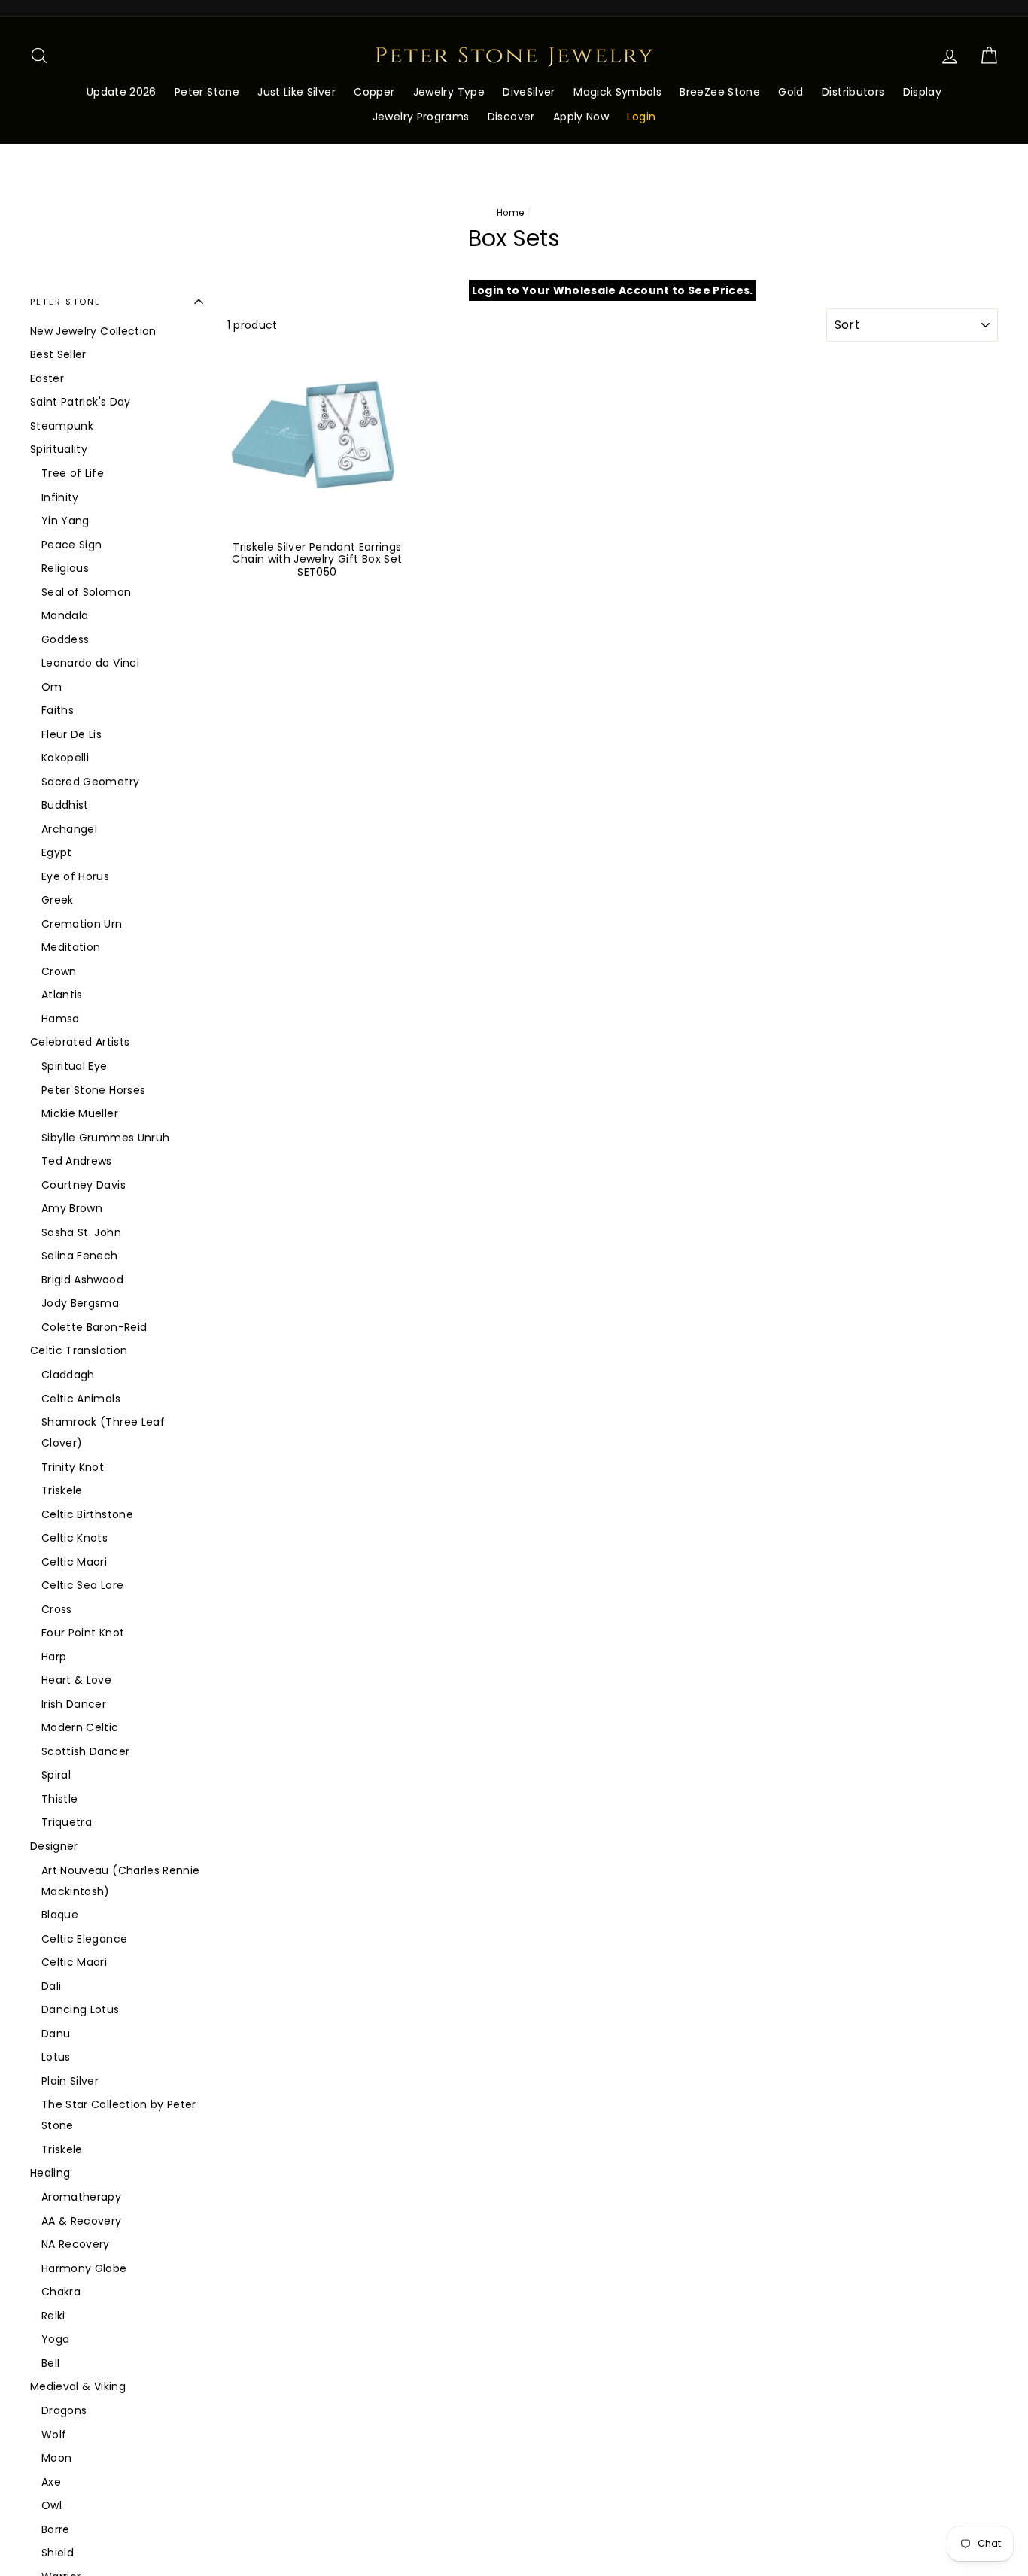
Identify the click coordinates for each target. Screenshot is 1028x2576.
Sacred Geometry (90, 782)
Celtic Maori (74, 1562)
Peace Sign (72, 545)
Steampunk (62, 426)
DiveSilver (529, 92)
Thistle (59, 1799)
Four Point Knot (83, 1633)
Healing (50, 2173)
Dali (51, 1986)
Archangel (69, 829)
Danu (56, 2034)
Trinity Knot (73, 1467)
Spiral (56, 1775)
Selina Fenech (80, 1256)
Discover (511, 117)
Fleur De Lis (71, 734)
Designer (54, 1846)
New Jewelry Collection (93, 331)
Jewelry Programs (421, 117)
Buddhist (65, 805)
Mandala (65, 615)
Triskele (62, 1490)
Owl (52, 2505)
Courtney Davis (84, 1185)
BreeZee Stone (720, 92)
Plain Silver (70, 2081)
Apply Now (581, 117)
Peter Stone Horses (93, 1090)
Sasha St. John (81, 1232)
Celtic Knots (75, 1538)
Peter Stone (207, 92)
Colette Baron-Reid (94, 1327)
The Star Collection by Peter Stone (119, 2115)
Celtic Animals (81, 1399)
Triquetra (67, 1822)
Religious (65, 568)
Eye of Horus (75, 876)
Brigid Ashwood (82, 1280)
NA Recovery (76, 2244)
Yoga (55, 2339)
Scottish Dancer (85, 1751)
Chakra (61, 2292)
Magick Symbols (617, 92)
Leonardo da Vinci (90, 663)
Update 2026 (122, 92)
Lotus (56, 2057)
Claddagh (68, 1375)
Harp (54, 1657)
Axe (51, 2482)
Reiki (53, 2316)
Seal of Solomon (86, 592)
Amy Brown (72, 1208)
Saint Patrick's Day (81, 402)
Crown (59, 971)
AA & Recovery (82, 2221)
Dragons (64, 2410)
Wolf (54, 2435)
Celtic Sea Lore (82, 1585)
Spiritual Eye (75, 1066)
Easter (47, 378)
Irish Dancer (74, 1704)
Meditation (71, 947)
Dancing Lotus (81, 2009)
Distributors (853, 92)
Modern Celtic (80, 1727)
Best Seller (58, 354)
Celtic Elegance (84, 1939)
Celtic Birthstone (87, 1514)
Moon (56, 2458)
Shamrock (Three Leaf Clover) (103, 1432)
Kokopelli (65, 758)
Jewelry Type (449, 92)
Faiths (58, 710)
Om (52, 687)
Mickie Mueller (80, 1113)
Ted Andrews (77, 1161)
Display (922, 92)
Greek (58, 900)
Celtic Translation (79, 1350)
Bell (50, 2363)
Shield (58, 2553)
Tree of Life (73, 473)
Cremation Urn (82, 924)
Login (641, 117)
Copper (374, 92)
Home (510, 213)
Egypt (57, 852)
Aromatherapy (81, 2197)
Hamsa (61, 1019)
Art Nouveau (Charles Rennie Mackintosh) (120, 1881)
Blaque (60, 1915)
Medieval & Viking (78, 2386)
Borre (56, 2529)
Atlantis (62, 995)
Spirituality (59, 449)
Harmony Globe (84, 2268)
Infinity (60, 497)
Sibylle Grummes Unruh (105, 1138)
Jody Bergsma (80, 1303)
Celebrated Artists (80, 1042)
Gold (791, 92)
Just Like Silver (297, 92)
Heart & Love (76, 1680)
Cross (57, 1609)
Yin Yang (65, 521)
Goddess (65, 639)
